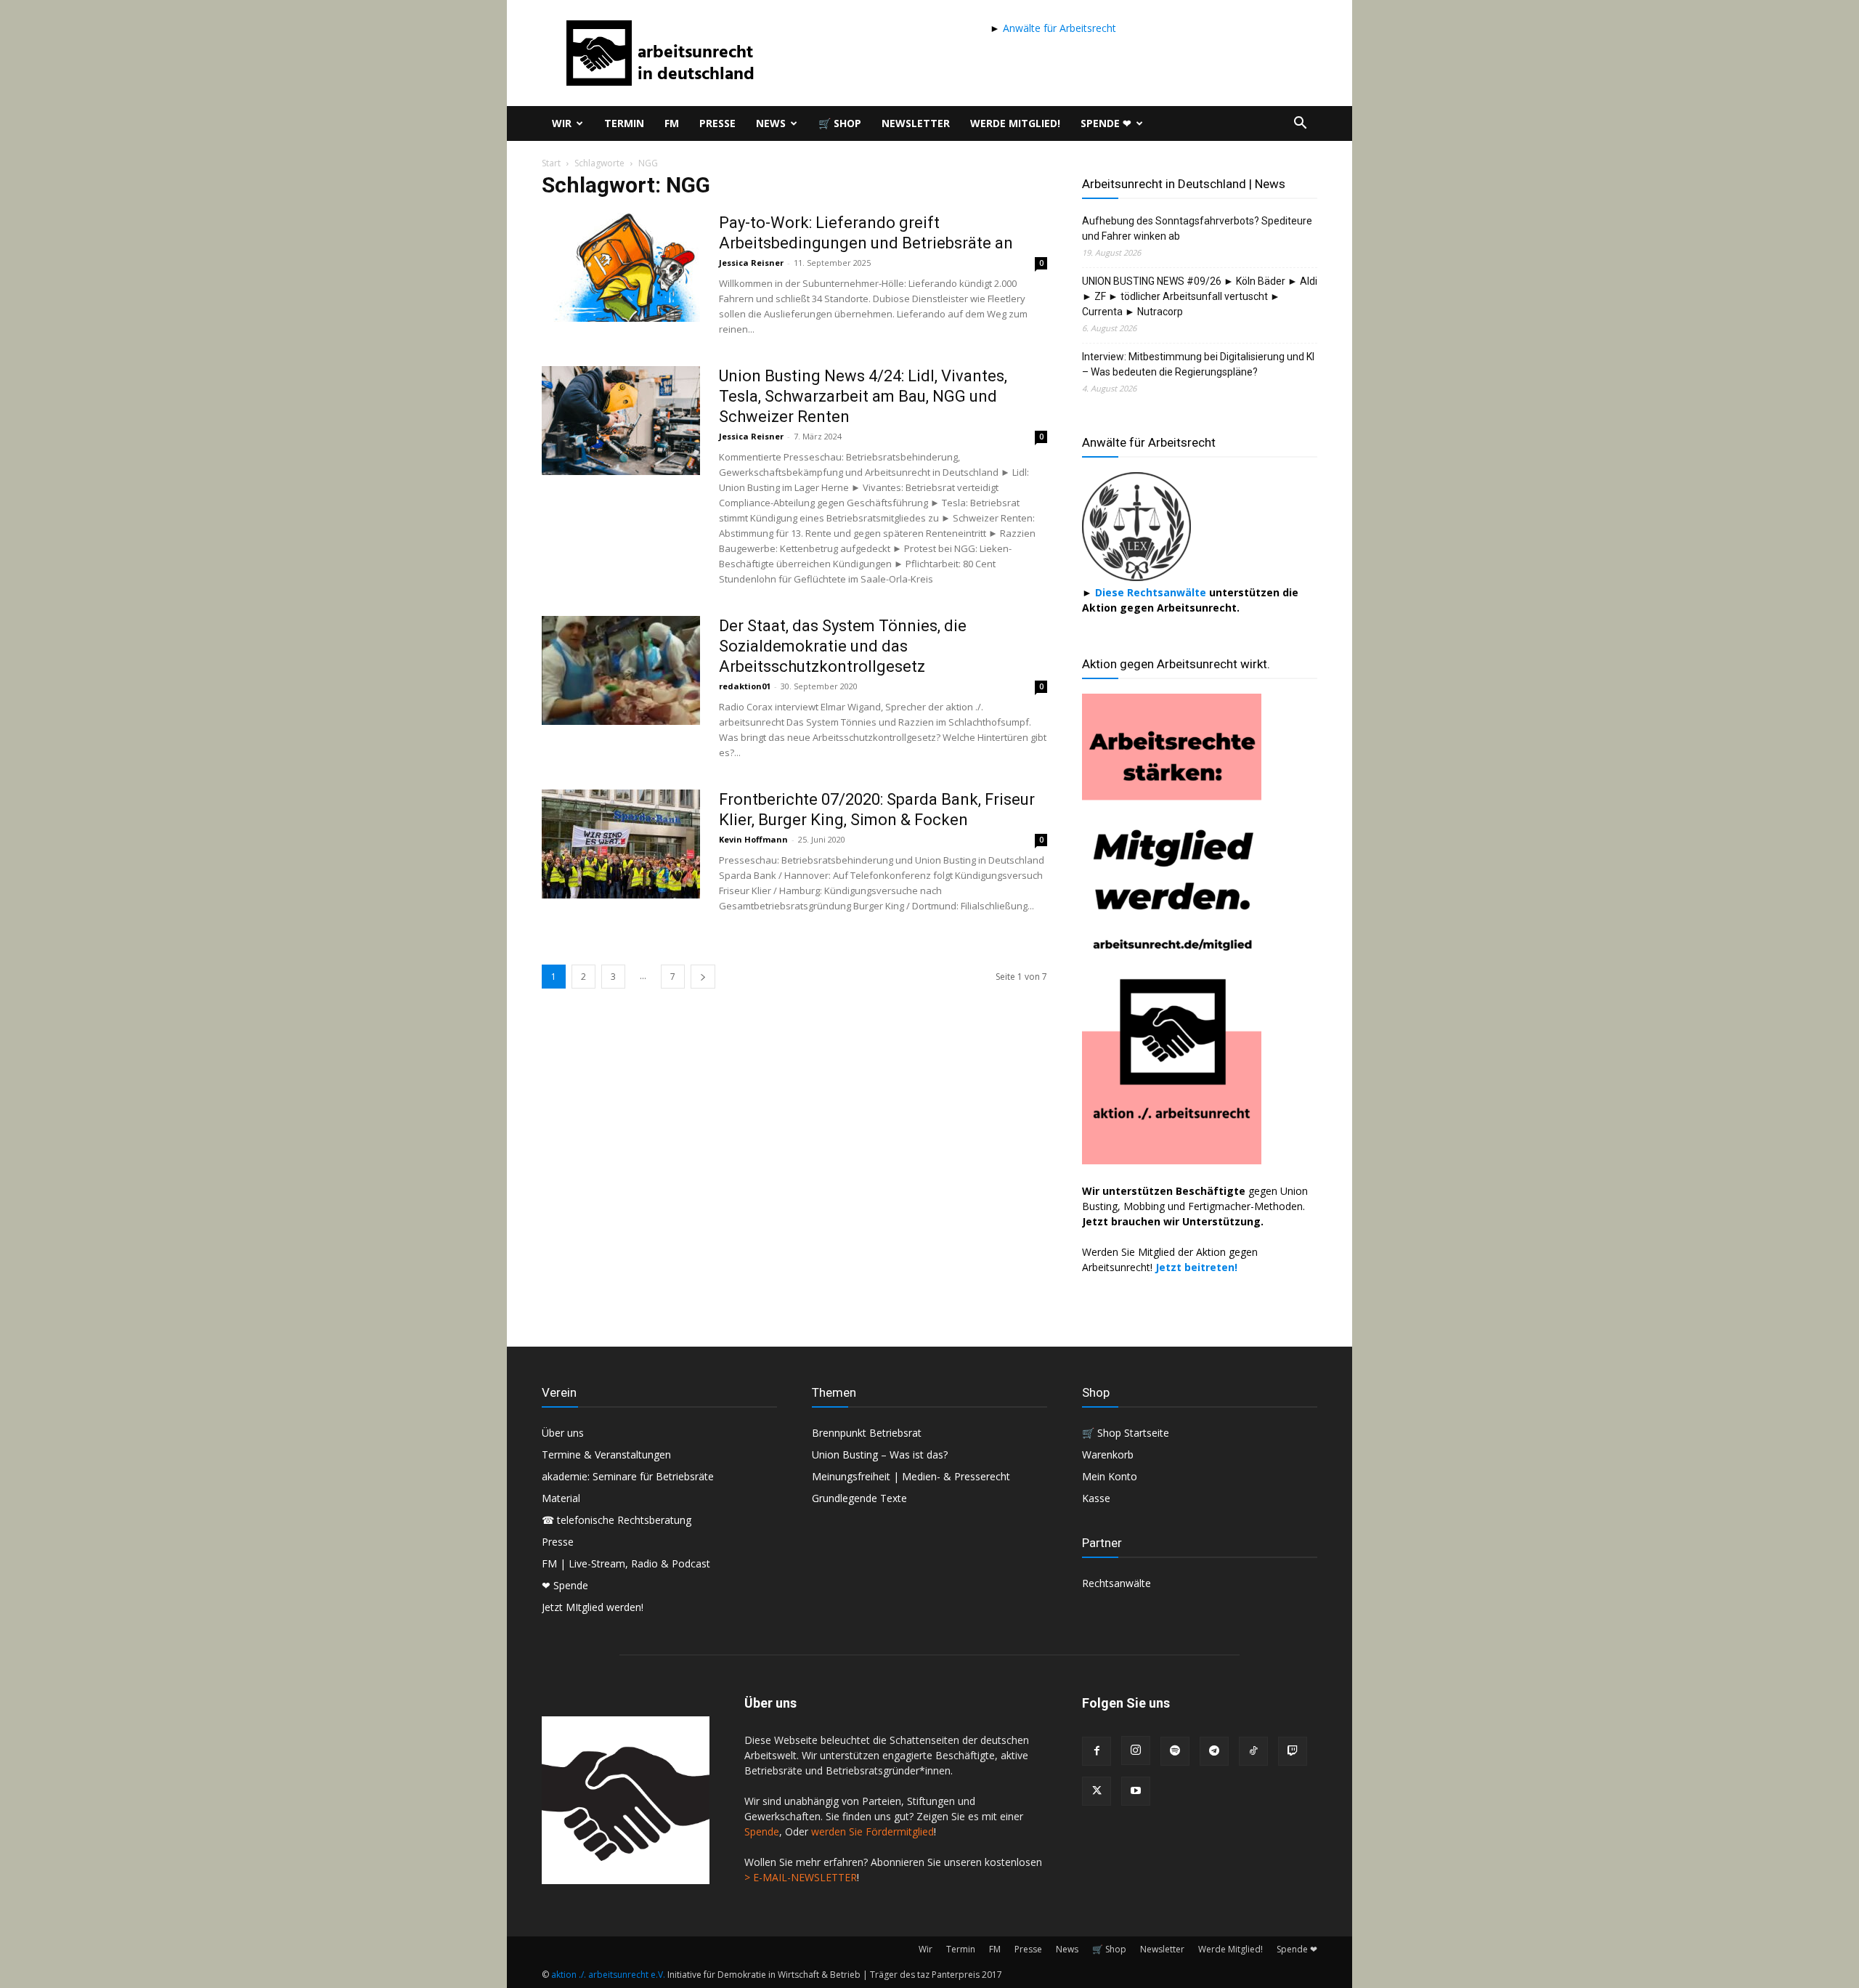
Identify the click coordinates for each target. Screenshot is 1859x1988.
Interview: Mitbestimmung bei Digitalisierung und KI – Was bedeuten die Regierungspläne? (1198, 364)
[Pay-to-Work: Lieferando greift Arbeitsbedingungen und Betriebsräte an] (621, 267)
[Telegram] (1214, 1751)
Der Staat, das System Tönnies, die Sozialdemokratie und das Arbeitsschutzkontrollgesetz (843, 646)
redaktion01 (745, 686)
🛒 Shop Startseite (1126, 1433)
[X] (1097, 1791)
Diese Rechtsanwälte (1152, 592)
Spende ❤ (1106, 123)
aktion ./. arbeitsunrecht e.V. (608, 1975)
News (771, 123)
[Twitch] (1293, 1751)
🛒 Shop (840, 123)
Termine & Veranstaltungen (606, 1455)
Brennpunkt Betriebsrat (867, 1433)
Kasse (1096, 1498)
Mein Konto (1110, 1476)
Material (561, 1498)
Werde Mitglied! (1015, 123)
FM (672, 123)
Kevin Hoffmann (753, 839)
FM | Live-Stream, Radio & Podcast (626, 1563)
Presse (717, 123)
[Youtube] (1136, 1791)
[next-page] (703, 977)
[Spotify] (1175, 1751)
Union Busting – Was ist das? (880, 1455)
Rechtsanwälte (1116, 1583)
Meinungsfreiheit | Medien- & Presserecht (911, 1476)
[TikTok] (1253, 1751)
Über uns (563, 1433)
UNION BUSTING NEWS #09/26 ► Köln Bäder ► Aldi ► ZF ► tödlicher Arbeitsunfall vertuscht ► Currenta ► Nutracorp (1200, 296)
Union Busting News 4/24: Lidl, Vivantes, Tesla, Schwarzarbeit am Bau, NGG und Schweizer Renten (863, 396)
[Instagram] (1136, 1750)
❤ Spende (565, 1585)
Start (551, 163)
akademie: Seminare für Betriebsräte (628, 1476)
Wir (562, 123)
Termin (624, 123)
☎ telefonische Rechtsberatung (617, 1520)
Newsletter (916, 123)
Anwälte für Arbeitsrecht (1058, 28)
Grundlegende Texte (859, 1498)
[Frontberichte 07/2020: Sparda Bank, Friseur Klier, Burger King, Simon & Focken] (621, 844)
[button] (1300, 125)
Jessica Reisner (751, 263)
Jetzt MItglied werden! (593, 1607)
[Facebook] (1097, 1751)
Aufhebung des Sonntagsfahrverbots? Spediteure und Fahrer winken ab (1197, 228)
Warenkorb (1108, 1455)
